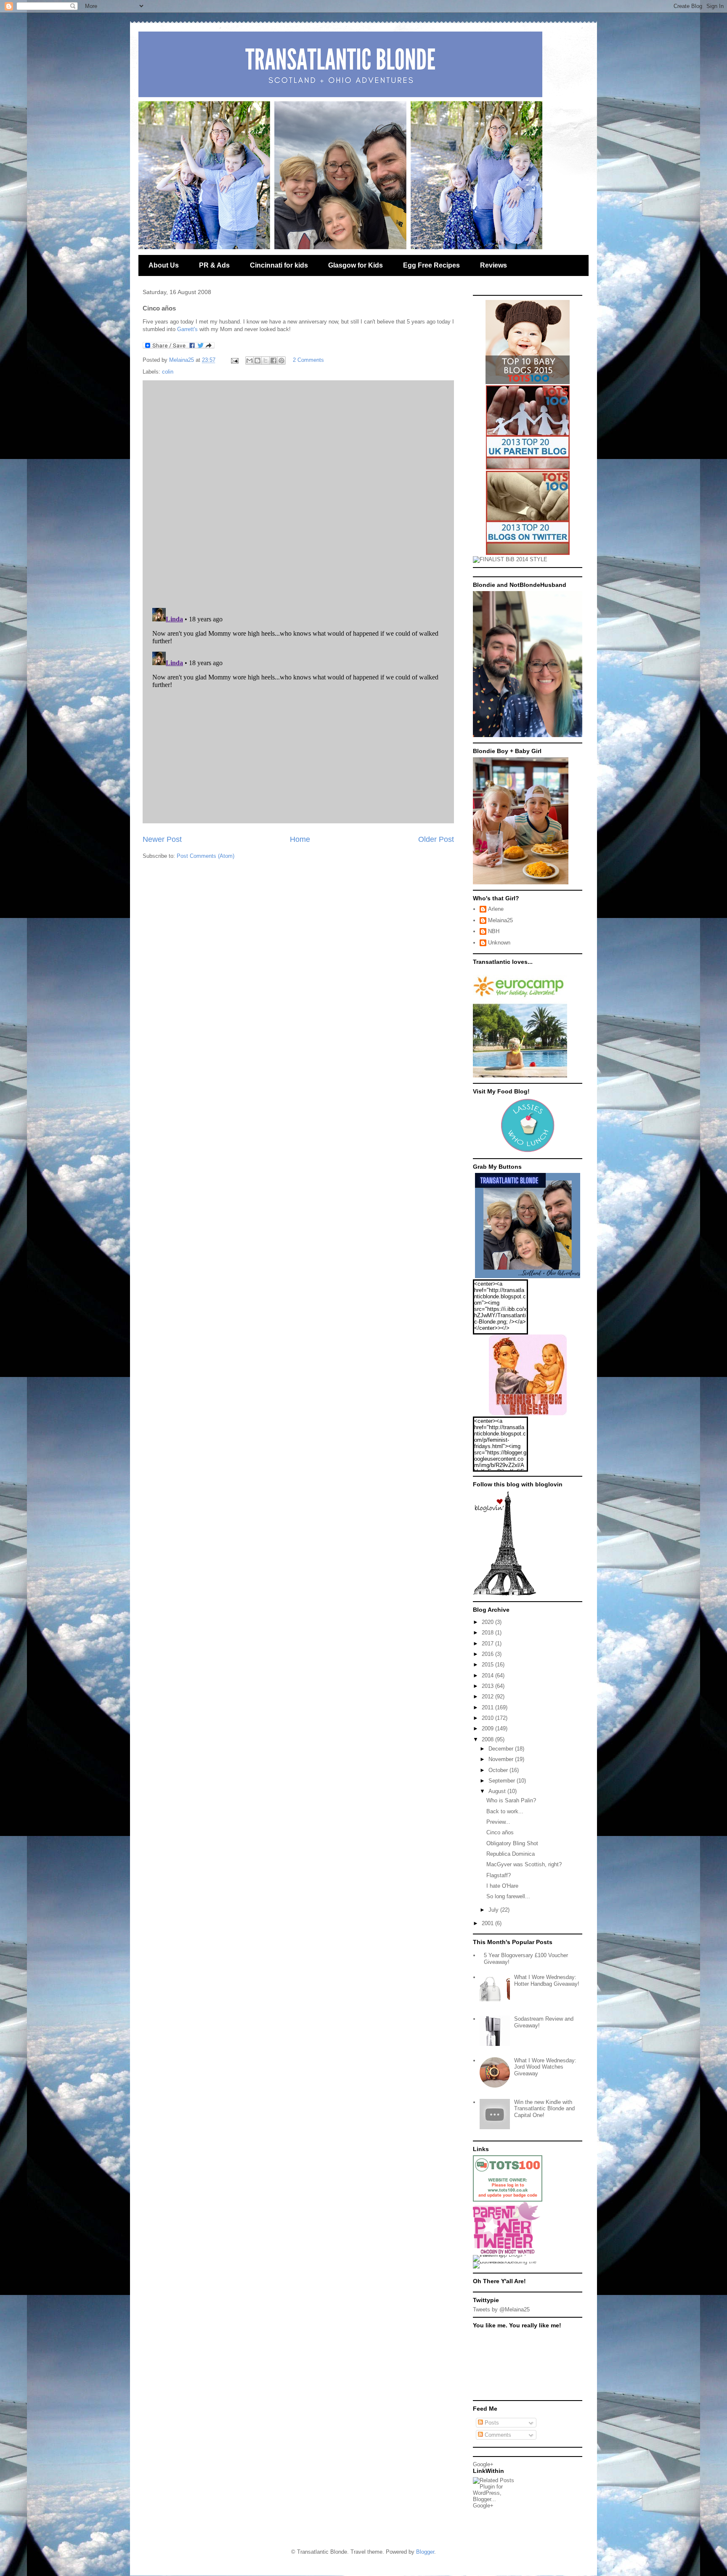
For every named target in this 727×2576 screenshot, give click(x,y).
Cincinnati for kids (279, 265)
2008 (488, 1739)
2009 (488, 1728)
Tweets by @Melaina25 (501, 2309)
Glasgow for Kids (356, 265)
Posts (491, 2423)
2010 (488, 1718)
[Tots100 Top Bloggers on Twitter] (528, 553)
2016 (488, 1654)
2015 (488, 1665)
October (499, 1770)
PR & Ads (214, 265)
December (502, 1749)
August (498, 1791)
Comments (497, 2435)
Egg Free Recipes (431, 265)
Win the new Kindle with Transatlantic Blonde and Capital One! (544, 2109)
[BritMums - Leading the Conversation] (508, 2262)
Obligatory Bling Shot (512, 1843)
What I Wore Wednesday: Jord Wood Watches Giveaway (545, 2067)
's (187, 329)
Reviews (494, 265)
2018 (488, 1633)
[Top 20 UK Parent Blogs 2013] (528, 468)
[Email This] (249, 361)
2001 (488, 1923)
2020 (488, 1622)
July (494, 1910)
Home (300, 839)
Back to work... (505, 1811)
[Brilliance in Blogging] (510, 559)
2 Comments (308, 360)
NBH (494, 931)
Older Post (436, 839)
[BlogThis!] (257, 361)
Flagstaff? (499, 1875)
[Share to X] (265, 361)
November (502, 1759)
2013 (488, 1686)
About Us (164, 265)
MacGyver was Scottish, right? (524, 1864)
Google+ (483, 2464)
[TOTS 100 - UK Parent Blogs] (508, 2200)
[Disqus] (298, 492)
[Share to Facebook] (273, 361)
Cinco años (500, 1832)
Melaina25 (500, 920)
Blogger (425, 2552)
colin (168, 372)
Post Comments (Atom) (206, 856)
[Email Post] (234, 360)
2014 (488, 1675)
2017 (488, 1643)
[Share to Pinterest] (281, 361)
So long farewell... (508, 1896)
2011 (488, 1707)
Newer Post (162, 839)
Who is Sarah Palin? (511, 1800)
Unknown (499, 943)
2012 (488, 1697)
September (503, 1781)
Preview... (498, 1822)
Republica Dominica (511, 1854)
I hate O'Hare (502, 1886)
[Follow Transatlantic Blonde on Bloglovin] (504, 1594)
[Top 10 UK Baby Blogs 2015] (528, 382)
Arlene (496, 909)
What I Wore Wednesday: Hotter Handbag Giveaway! (547, 1980)
